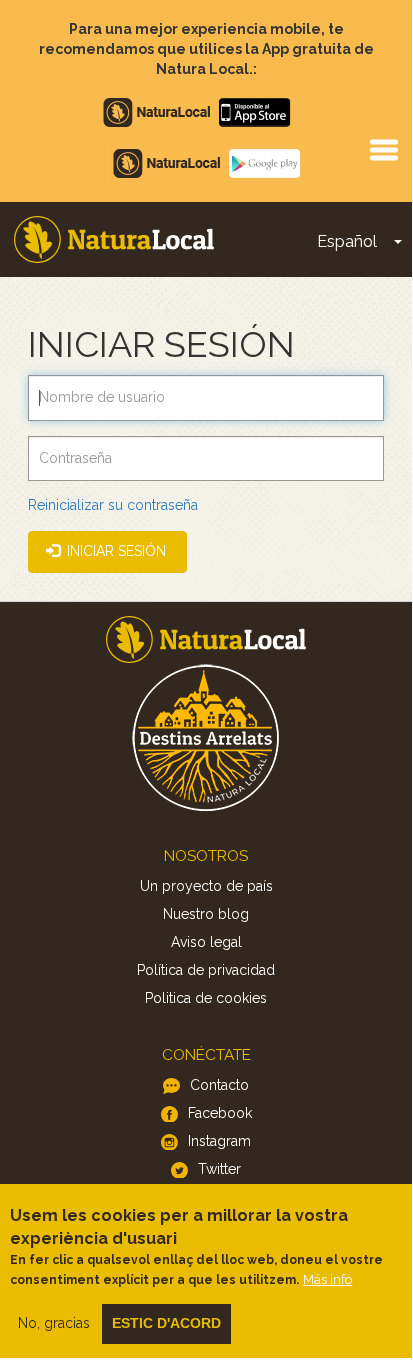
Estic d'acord (166, 1323)
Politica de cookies (206, 998)
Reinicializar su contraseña (113, 505)
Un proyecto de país (206, 886)
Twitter (219, 1169)
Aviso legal (206, 942)
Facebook (220, 1113)
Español (347, 241)
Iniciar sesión (114, 551)
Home (114, 239)
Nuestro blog (206, 914)
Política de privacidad (206, 970)
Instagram (219, 1141)
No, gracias (54, 1323)
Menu (383, 149)
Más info (327, 1279)
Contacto (219, 1085)
